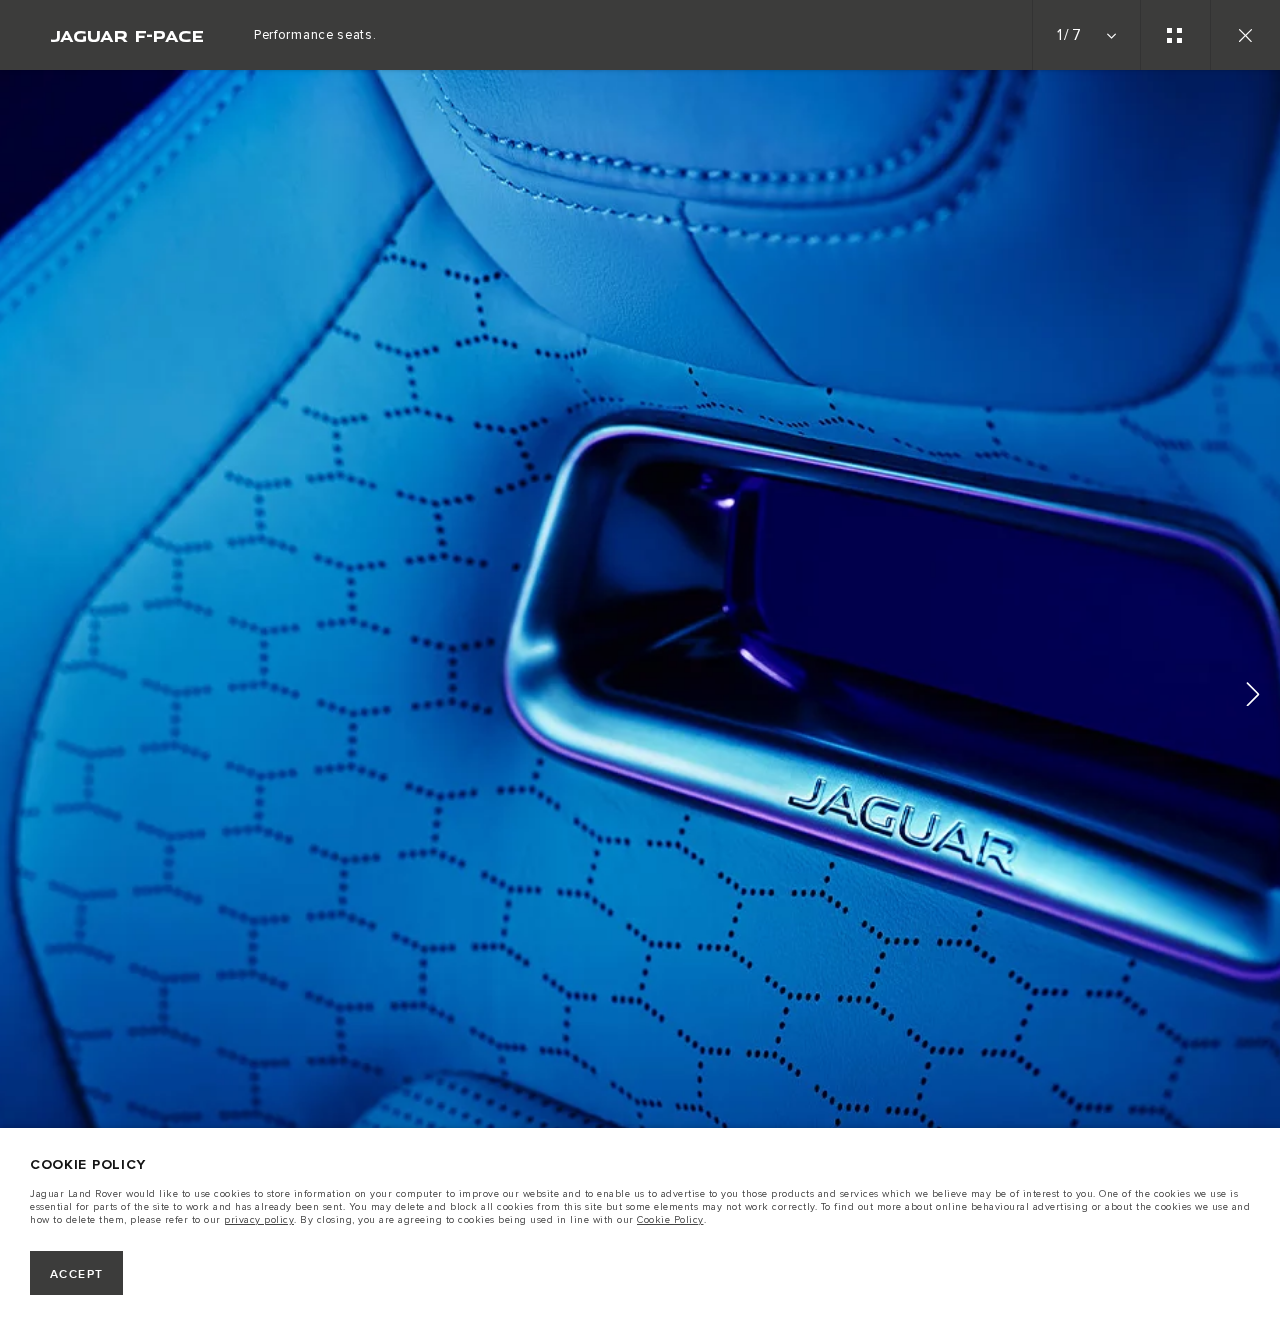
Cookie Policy (670, 1220)
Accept (77, 1274)
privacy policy (259, 1220)
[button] (1253, 697)
